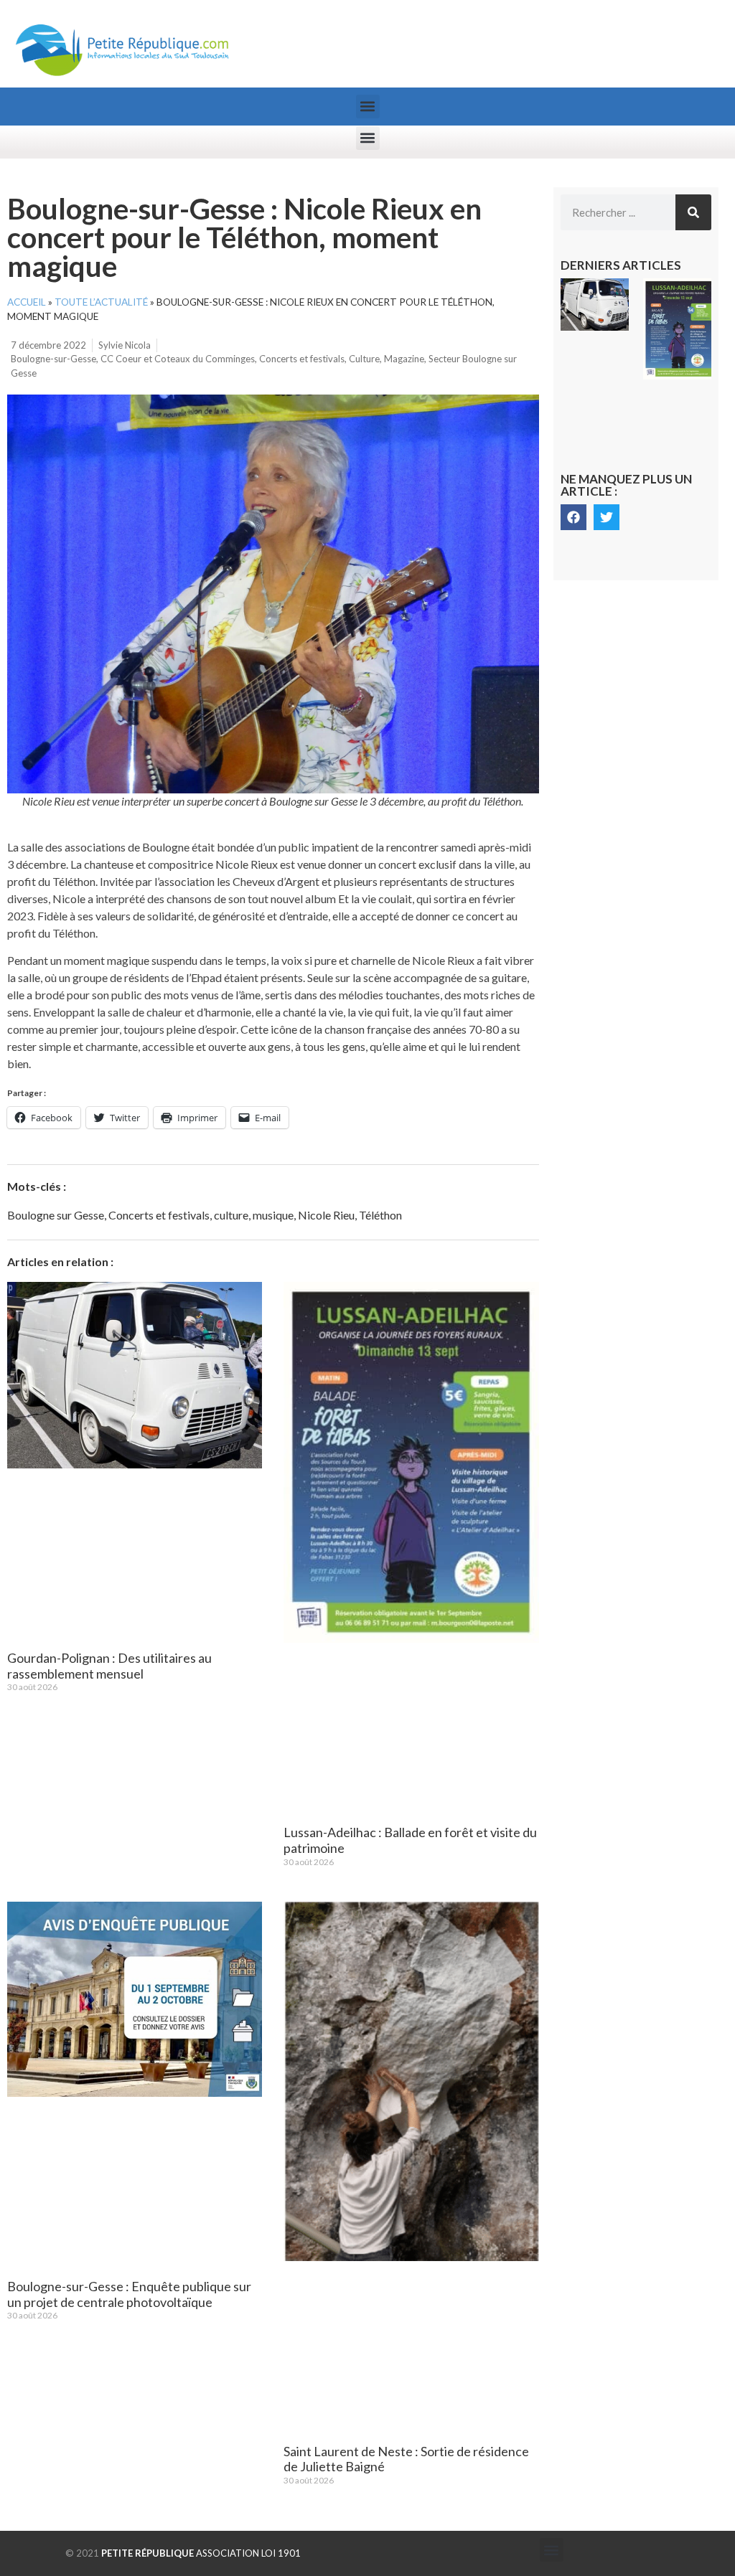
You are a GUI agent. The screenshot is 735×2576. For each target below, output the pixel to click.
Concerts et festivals (302, 359)
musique (273, 1215)
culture (231, 1215)
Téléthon (380, 1215)
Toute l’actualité (101, 302)
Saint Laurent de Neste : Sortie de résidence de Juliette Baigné (406, 2459)
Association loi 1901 (201, 2553)
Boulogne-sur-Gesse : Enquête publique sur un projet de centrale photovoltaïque (129, 2294)
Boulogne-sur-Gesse (53, 359)
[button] (368, 107)
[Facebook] (574, 517)
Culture (364, 359)
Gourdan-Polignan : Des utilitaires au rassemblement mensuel (109, 1666)
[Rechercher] (693, 212)
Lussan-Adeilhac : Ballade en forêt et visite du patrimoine (410, 1840)
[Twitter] (607, 517)
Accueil (27, 302)
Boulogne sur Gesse (56, 1215)
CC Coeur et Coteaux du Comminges (178, 359)
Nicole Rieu (326, 1215)
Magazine (404, 359)
